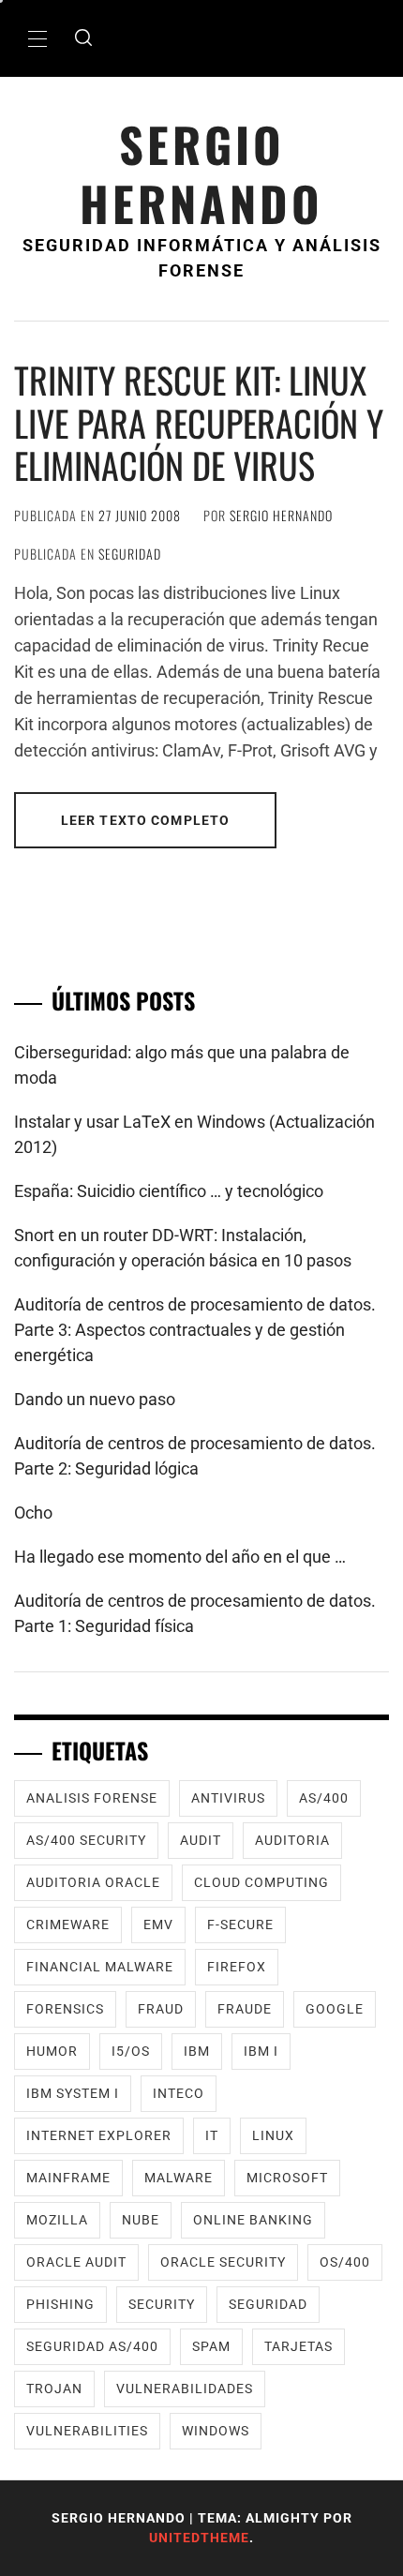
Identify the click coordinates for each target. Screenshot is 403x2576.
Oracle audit (76, 2262)
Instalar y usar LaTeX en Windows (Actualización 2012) (194, 1134)
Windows (216, 2431)
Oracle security (223, 2262)
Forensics (65, 2009)
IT (212, 2135)
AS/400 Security (86, 1840)
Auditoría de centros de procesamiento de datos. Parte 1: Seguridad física (195, 1613)
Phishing (60, 2304)
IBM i (261, 2051)
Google (335, 2009)
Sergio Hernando (201, 173)
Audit (201, 1840)
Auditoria (292, 1840)
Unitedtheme (199, 2538)
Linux (273, 2135)
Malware (179, 2178)
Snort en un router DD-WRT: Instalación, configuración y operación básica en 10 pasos (183, 1248)
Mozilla (57, 2220)
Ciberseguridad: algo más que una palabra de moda (182, 1065)
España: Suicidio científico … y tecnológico (169, 1191)
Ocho (33, 1513)
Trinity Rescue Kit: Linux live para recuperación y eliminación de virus (199, 422)
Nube (141, 2220)
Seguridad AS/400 (92, 2346)
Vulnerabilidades (185, 2389)
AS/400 (324, 1798)
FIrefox (237, 1967)
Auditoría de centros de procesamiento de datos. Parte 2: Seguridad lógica (195, 1456)
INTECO (179, 2093)
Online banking (253, 2220)
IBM (197, 2051)
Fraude (245, 2009)
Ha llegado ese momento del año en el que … (180, 1557)
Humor (52, 2051)
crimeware (68, 1925)
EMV (158, 1925)
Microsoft (287, 2178)
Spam (211, 2346)
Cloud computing (261, 1882)
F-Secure (240, 1925)
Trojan (54, 2389)
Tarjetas (299, 2346)
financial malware (100, 1967)
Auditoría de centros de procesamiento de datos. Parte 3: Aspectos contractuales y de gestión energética (195, 1330)
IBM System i (73, 2093)
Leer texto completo (145, 820)
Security (162, 2304)
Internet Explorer (99, 2135)
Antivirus (228, 1798)
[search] (83, 38)
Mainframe (68, 2178)
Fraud (161, 2009)
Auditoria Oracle (93, 1882)
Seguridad (130, 554)
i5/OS (131, 2051)
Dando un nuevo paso (95, 1399)
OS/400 (345, 2262)
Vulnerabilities (87, 2431)
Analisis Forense (92, 1798)
